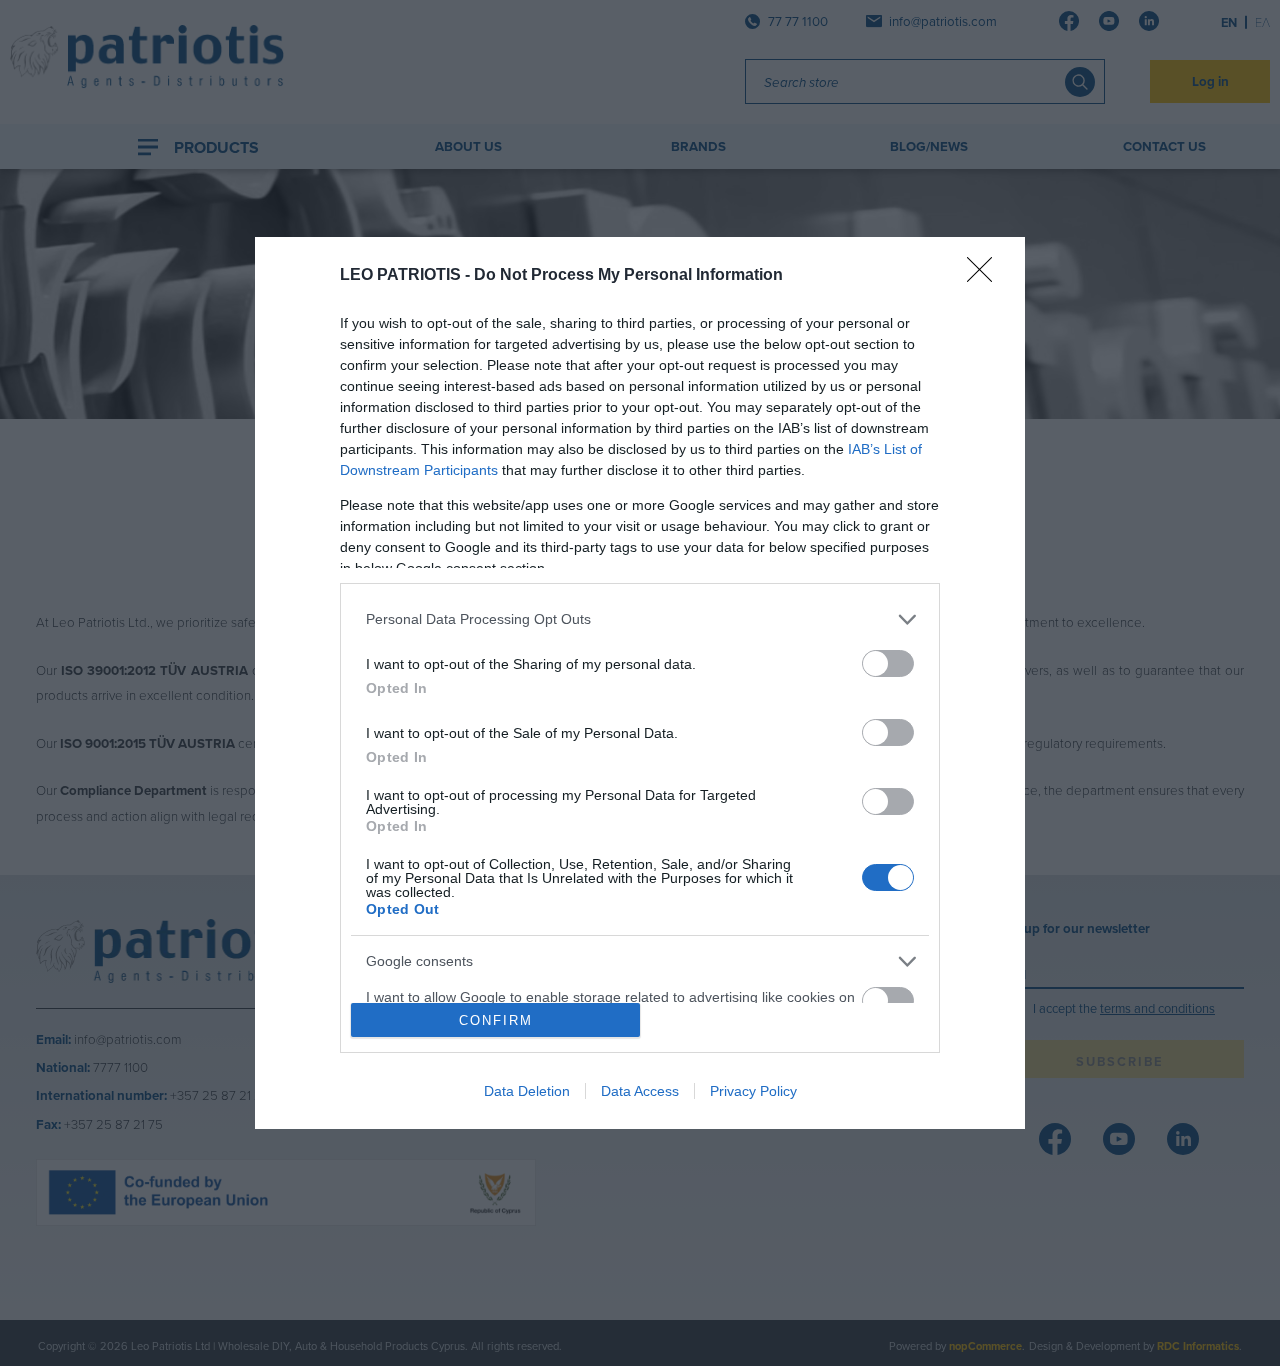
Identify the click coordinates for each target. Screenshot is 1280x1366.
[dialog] (640, 683)
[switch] (888, 663)
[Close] (986, 276)
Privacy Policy (753, 1091)
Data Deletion (527, 1091)
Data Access (640, 1091)
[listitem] (640, 619)
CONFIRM (496, 1020)
